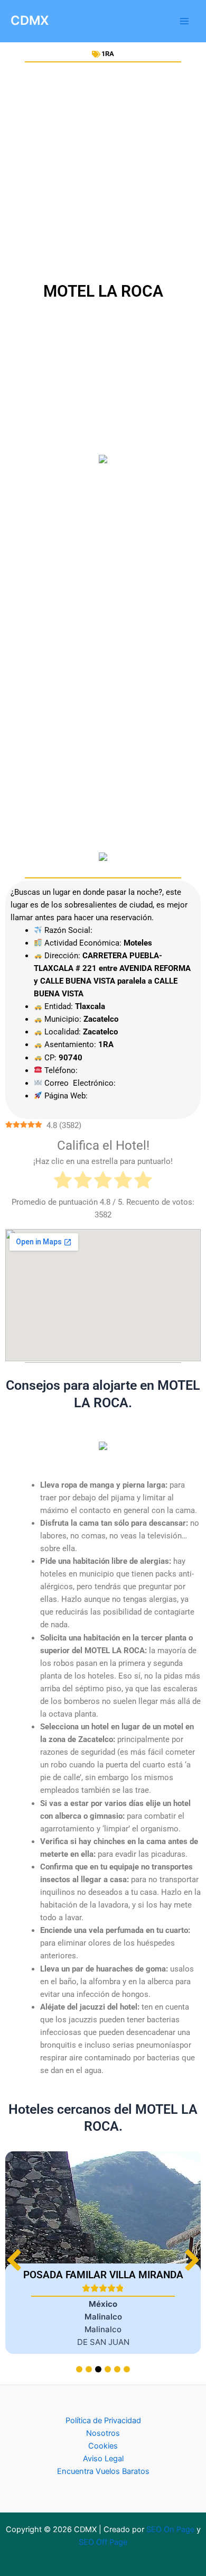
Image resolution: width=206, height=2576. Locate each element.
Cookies (103, 2446)
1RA (108, 54)
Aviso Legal (103, 2459)
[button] (192, 2260)
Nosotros (103, 2433)
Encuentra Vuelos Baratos (103, 2471)
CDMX (30, 20)
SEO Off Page (103, 2542)
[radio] (63, 1182)
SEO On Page (170, 2529)
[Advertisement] (103, 172)
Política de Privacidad (103, 2421)
